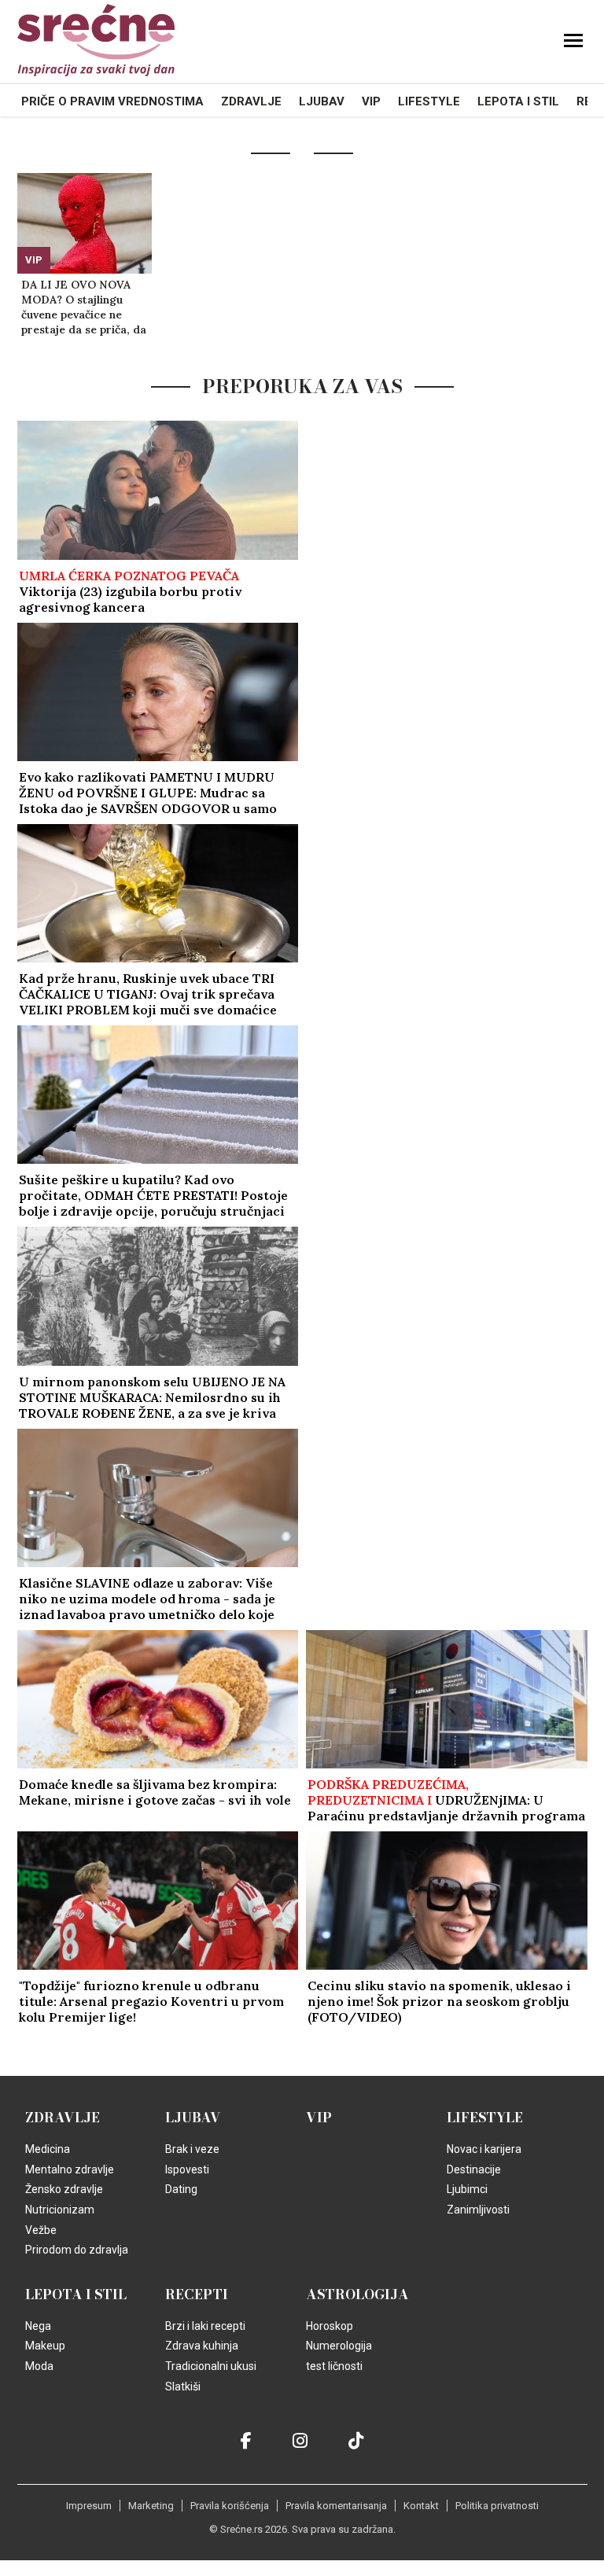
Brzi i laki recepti (205, 2326)
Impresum (89, 2506)
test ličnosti (334, 2366)
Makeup (45, 2346)
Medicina (48, 2149)
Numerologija (339, 2346)
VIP (371, 101)
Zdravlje (251, 101)
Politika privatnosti (497, 2506)
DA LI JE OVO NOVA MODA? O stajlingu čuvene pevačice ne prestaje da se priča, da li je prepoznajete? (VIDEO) (84, 307)
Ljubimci (467, 2189)
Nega (38, 2326)
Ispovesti (187, 2169)
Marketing (151, 2506)
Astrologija (357, 2294)
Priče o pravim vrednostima (112, 101)
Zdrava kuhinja (202, 2346)
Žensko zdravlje (64, 2189)
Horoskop (330, 2326)
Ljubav (322, 101)
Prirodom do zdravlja (77, 2250)
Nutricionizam (60, 2210)
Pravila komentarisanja (336, 2506)
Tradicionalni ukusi (211, 2366)
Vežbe (41, 2230)
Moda (39, 2366)
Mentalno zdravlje (70, 2169)
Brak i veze (192, 2149)
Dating (181, 2189)
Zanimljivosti (478, 2210)
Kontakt (421, 2506)
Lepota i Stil (518, 101)
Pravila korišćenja (230, 2506)
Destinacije (474, 2169)
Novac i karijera (484, 2149)
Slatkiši (183, 2386)
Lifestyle (429, 101)
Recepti (197, 2294)
